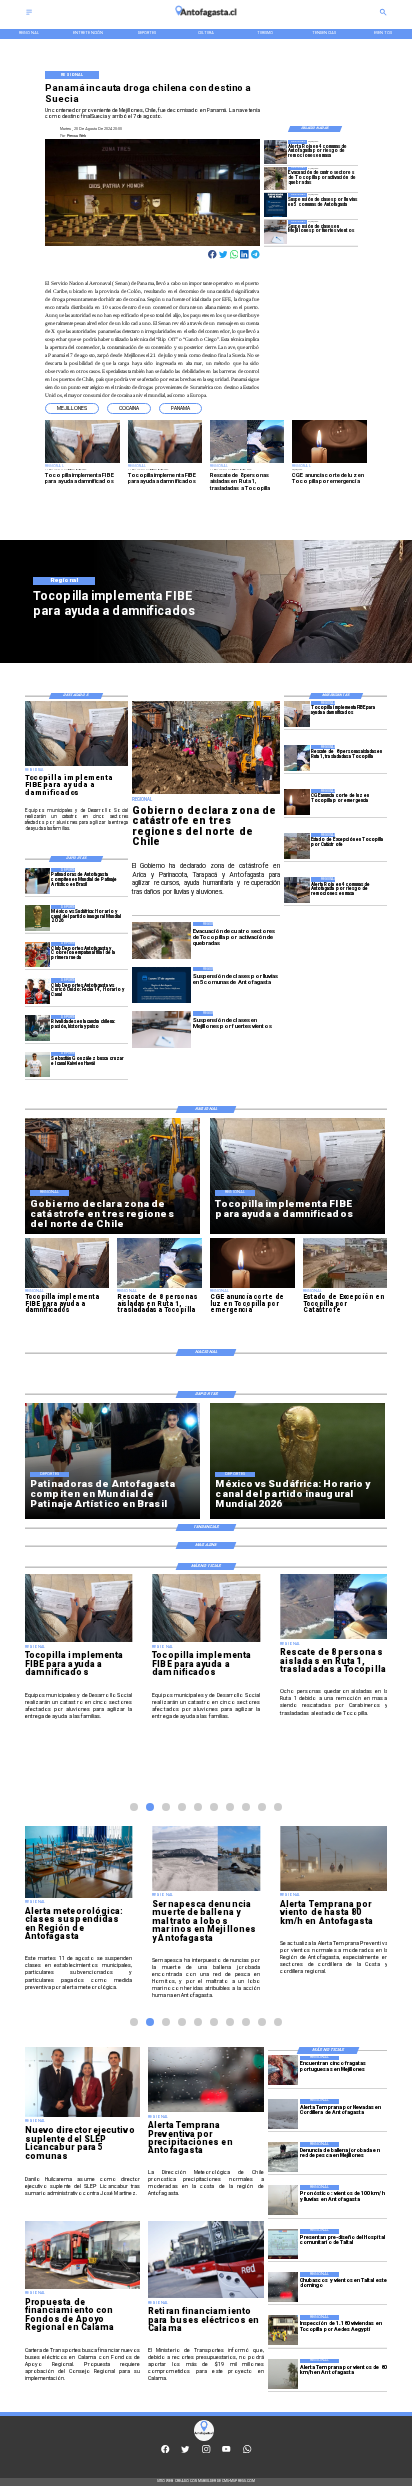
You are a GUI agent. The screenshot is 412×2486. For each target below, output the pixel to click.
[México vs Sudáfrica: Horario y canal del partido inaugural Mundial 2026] (38, 917)
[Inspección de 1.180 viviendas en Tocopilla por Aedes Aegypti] (283, 2330)
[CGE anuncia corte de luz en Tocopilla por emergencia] (297, 801)
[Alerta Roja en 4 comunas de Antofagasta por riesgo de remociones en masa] (276, 151)
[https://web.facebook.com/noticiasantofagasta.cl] (165, 2451)
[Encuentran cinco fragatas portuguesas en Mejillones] (283, 2071)
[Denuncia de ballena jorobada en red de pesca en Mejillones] (283, 2157)
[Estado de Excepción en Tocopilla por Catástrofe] (297, 845)
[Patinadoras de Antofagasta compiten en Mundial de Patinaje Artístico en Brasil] (38, 880)
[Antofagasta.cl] (29, 14)
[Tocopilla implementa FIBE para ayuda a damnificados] (297, 713)
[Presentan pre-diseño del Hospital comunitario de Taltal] (283, 2244)
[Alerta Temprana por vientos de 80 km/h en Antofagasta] (283, 2374)
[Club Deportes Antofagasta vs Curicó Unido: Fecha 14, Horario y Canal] (38, 990)
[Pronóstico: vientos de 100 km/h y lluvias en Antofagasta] (283, 2200)
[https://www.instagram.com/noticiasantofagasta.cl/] (206, 2451)
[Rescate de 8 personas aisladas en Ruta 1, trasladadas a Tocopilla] (297, 757)
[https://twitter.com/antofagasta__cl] (185, 2451)
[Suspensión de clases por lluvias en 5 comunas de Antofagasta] (276, 204)
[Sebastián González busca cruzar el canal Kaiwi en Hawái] (38, 1064)
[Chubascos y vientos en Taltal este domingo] (283, 2287)
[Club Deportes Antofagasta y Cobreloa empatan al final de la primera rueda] (38, 954)
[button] (72, 408)
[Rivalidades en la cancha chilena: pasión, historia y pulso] (38, 1027)
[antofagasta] (206, 19)
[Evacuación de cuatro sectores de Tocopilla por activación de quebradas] (276, 178)
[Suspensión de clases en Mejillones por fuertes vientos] (276, 231)
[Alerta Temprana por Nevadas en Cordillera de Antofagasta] (283, 2114)
